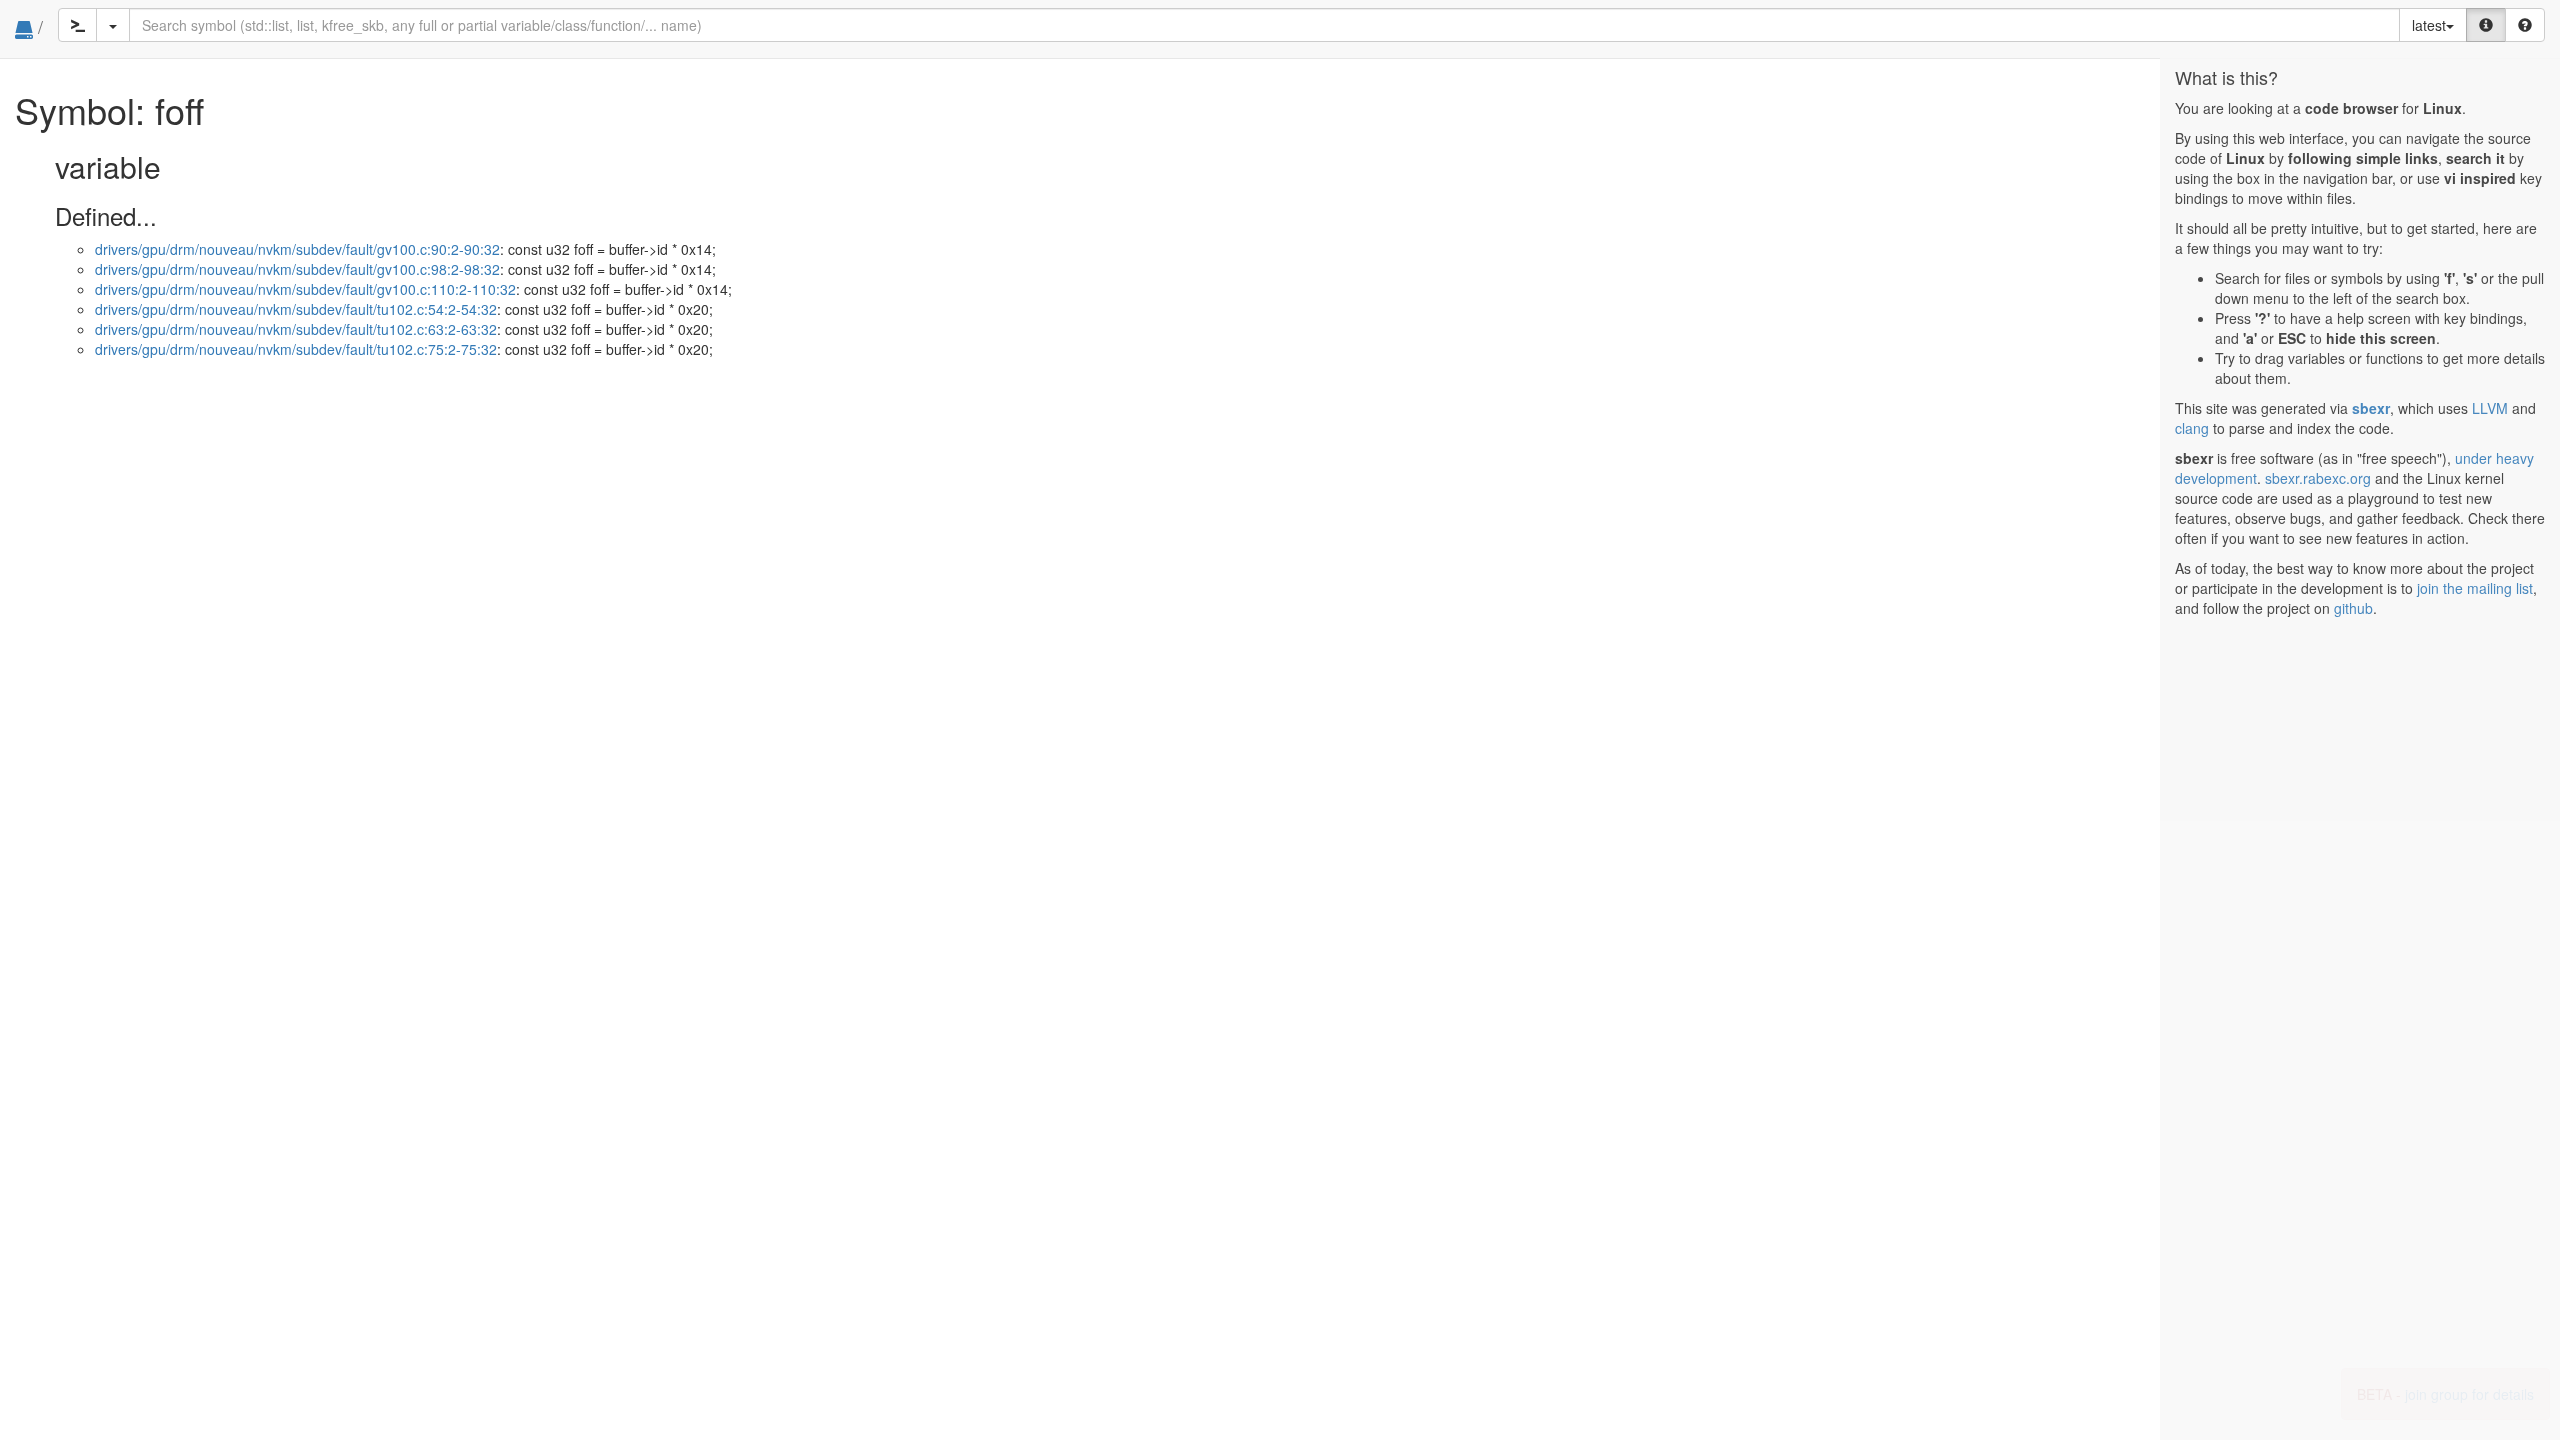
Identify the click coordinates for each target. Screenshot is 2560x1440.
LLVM (2490, 408)
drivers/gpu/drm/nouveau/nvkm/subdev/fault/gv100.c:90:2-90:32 (297, 249)
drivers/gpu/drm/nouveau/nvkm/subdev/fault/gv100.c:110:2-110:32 (305, 289)
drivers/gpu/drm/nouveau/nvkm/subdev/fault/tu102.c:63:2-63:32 (296, 329)
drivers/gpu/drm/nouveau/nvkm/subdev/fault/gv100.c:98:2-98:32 (297, 269)
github (2353, 608)
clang (2192, 428)
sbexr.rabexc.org (2318, 478)
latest (2429, 25)
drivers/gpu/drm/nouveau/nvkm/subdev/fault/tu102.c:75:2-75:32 (296, 349)
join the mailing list (2475, 588)
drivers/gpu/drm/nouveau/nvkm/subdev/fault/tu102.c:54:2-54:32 (296, 309)
